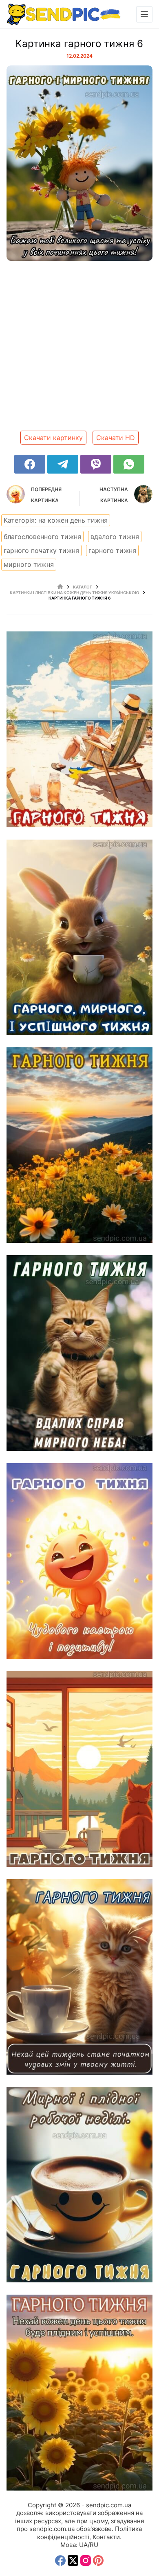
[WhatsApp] (129, 464)
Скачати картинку (53, 438)
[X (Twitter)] (73, 2560)
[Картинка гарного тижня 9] (80, 937)
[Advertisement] (79, 349)
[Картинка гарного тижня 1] (80, 2392)
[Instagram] (86, 2560)
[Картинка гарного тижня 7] (80, 1353)
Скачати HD (116, 438)
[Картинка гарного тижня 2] (80, 2185)
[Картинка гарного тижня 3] (80, 1977)
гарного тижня (112, 550)
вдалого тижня (115, 537)
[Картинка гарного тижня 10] (80, 729)
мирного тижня (29, 564)
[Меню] (144, 14)
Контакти (106, 2537)
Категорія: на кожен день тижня (56, 520)
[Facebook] (30, 464)
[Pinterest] (98, 2560)
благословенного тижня (42, 537)
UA (83, 2545)
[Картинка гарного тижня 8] (80, 1145)
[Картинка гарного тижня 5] (80, 1561)
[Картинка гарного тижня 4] (80, 1769)
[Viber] (96, 464)
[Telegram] (63, 464)
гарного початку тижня (41, 550)
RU (94, 2545)
